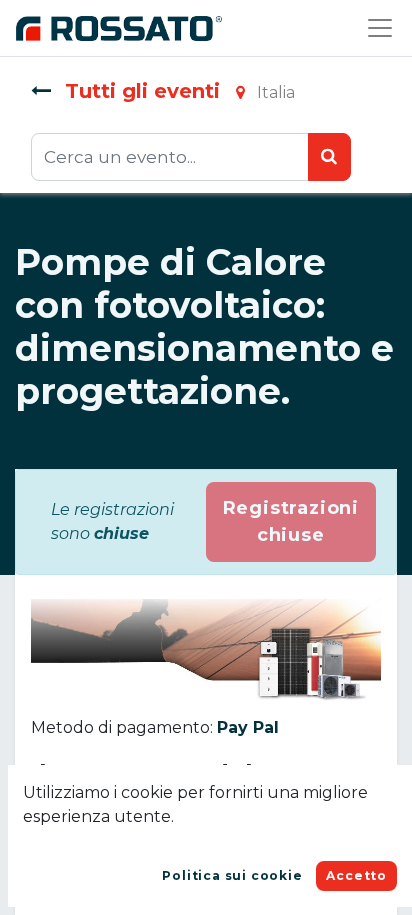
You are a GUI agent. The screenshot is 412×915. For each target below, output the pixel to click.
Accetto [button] (356, 875)
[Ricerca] (329, 157)
